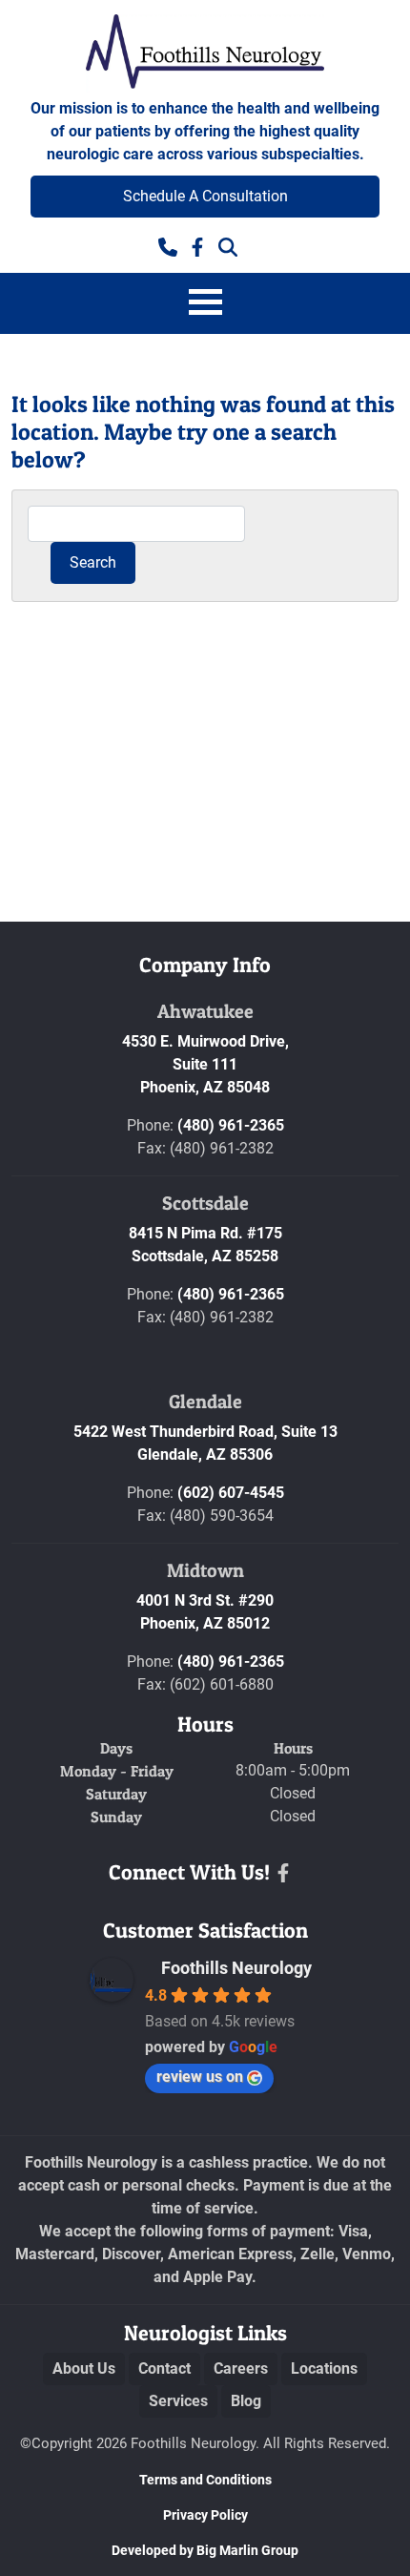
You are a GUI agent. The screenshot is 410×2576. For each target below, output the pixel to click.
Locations (324, 2368)
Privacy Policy (205, 2515)
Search (93, 562)
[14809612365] (168, 245)
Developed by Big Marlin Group (205, 2550)
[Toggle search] (228, 245)
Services (178, 2401)
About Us (84, 2368)
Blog (246, 2401)
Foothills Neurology (236, 1968)
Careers (241, 2368)
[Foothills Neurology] (205, 53)
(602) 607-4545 (231, 1493)
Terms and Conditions (205, 2480)
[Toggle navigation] (205, 303)
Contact (164, 2368)
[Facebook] (283, 1873)
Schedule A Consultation (205, 196)
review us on (200, 2077)
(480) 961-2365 (231, 1125)
